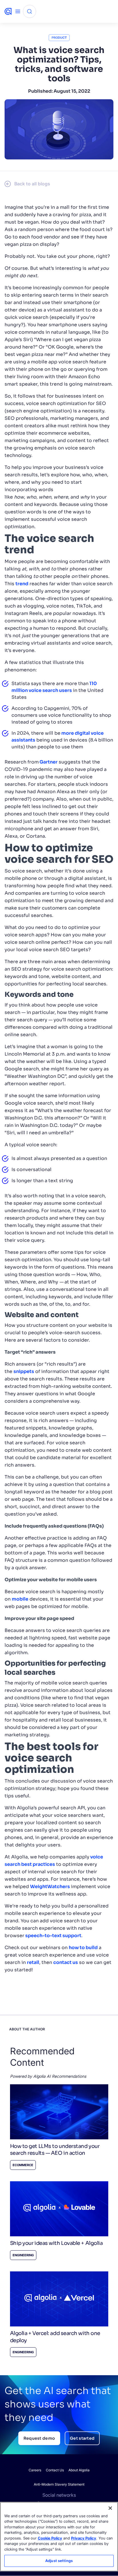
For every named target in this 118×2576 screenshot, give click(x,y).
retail (33, 1962)
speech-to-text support (53, 1936)
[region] (59, 2537)
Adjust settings (59, 2561)
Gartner (48, 762)
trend (22, 584)
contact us (66, 1962)
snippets (24, 1371)
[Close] (110, 2508)
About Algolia (79, 2470)
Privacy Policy (84, 2538)
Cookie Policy (50, 2538)
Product (59, 38)
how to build (83, 1948)
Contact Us (55, 2470)
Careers (35, 2470)
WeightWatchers (50, 1887)
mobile (20, 1599)
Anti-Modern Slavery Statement (59, 2484)
